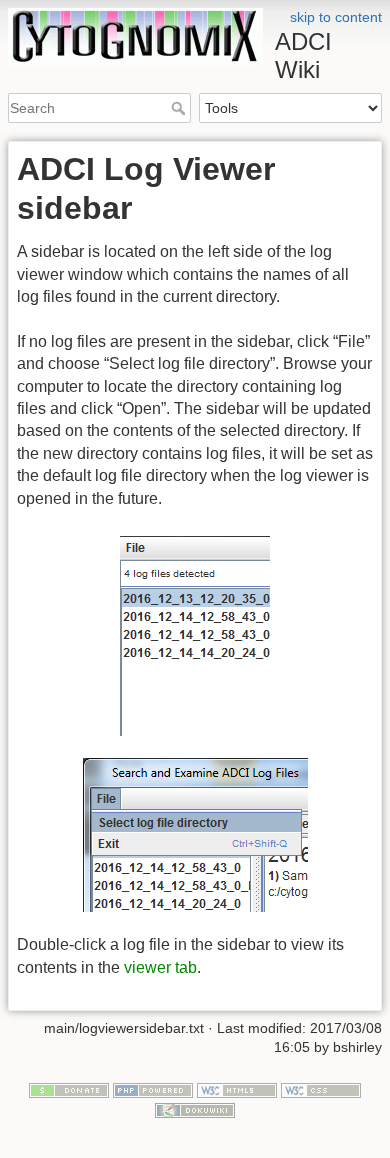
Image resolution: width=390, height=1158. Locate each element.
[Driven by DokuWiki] (195, 1109)
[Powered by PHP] (153, 1089)
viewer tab (160, 967)
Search (180, 108)
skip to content (336, 17)
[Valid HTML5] (237, 1089)
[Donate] (69, 1089)
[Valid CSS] (321, 1089)
